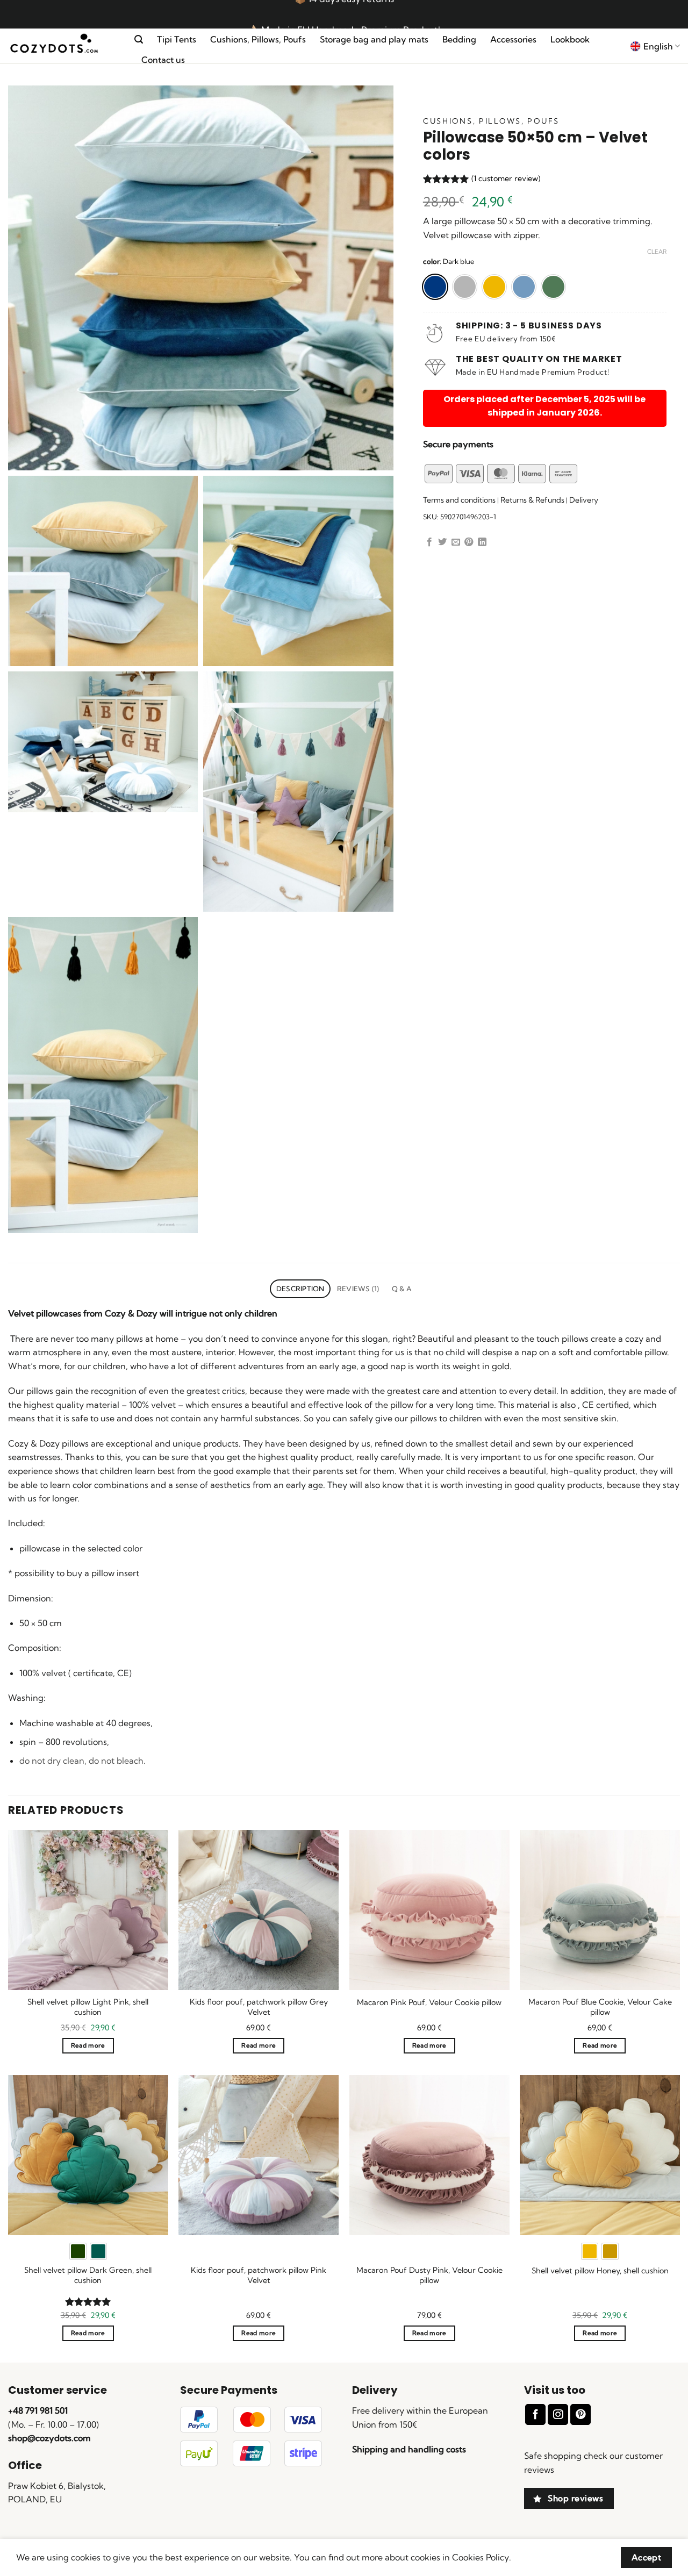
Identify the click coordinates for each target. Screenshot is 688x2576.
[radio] (435, 287)
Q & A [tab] (402, 1289)
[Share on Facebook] (429, 542)
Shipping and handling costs (409, 2449)
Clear (657, 252)
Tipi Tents (177, 39)
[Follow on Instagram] (558, 2414)
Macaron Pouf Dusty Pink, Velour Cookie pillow (429, 2275)
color (431, 262)
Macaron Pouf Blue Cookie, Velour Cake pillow (600, 2007)
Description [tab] (300, 1289)
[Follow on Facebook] (535, 2414)
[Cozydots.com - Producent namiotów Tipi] (63, 46)
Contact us (163, 60)
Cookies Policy (481, 2557)
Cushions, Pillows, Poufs (258, 39)
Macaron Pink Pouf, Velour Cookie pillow (429, 2002)
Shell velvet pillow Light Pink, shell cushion (88, 2007)
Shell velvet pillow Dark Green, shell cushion (88, 2275)
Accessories (513, 39)
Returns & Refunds (532, 500)
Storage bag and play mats (374, 39)
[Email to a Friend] (456, 542)
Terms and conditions (459, 500)
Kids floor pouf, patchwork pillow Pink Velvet (259, 2275)
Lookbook (570, 39)
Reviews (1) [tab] (358, 1289)
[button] (139, 40)
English (658, 46)
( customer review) (506, 178)
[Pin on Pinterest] (469, 542)
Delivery (584, 500)
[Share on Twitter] (442, 542)
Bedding (459, 39)
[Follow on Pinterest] (580, 2414)
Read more (88, 2045)
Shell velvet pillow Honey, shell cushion (600, 2271)
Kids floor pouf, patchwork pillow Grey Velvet (259, 2007)
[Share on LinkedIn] (482, 542)
